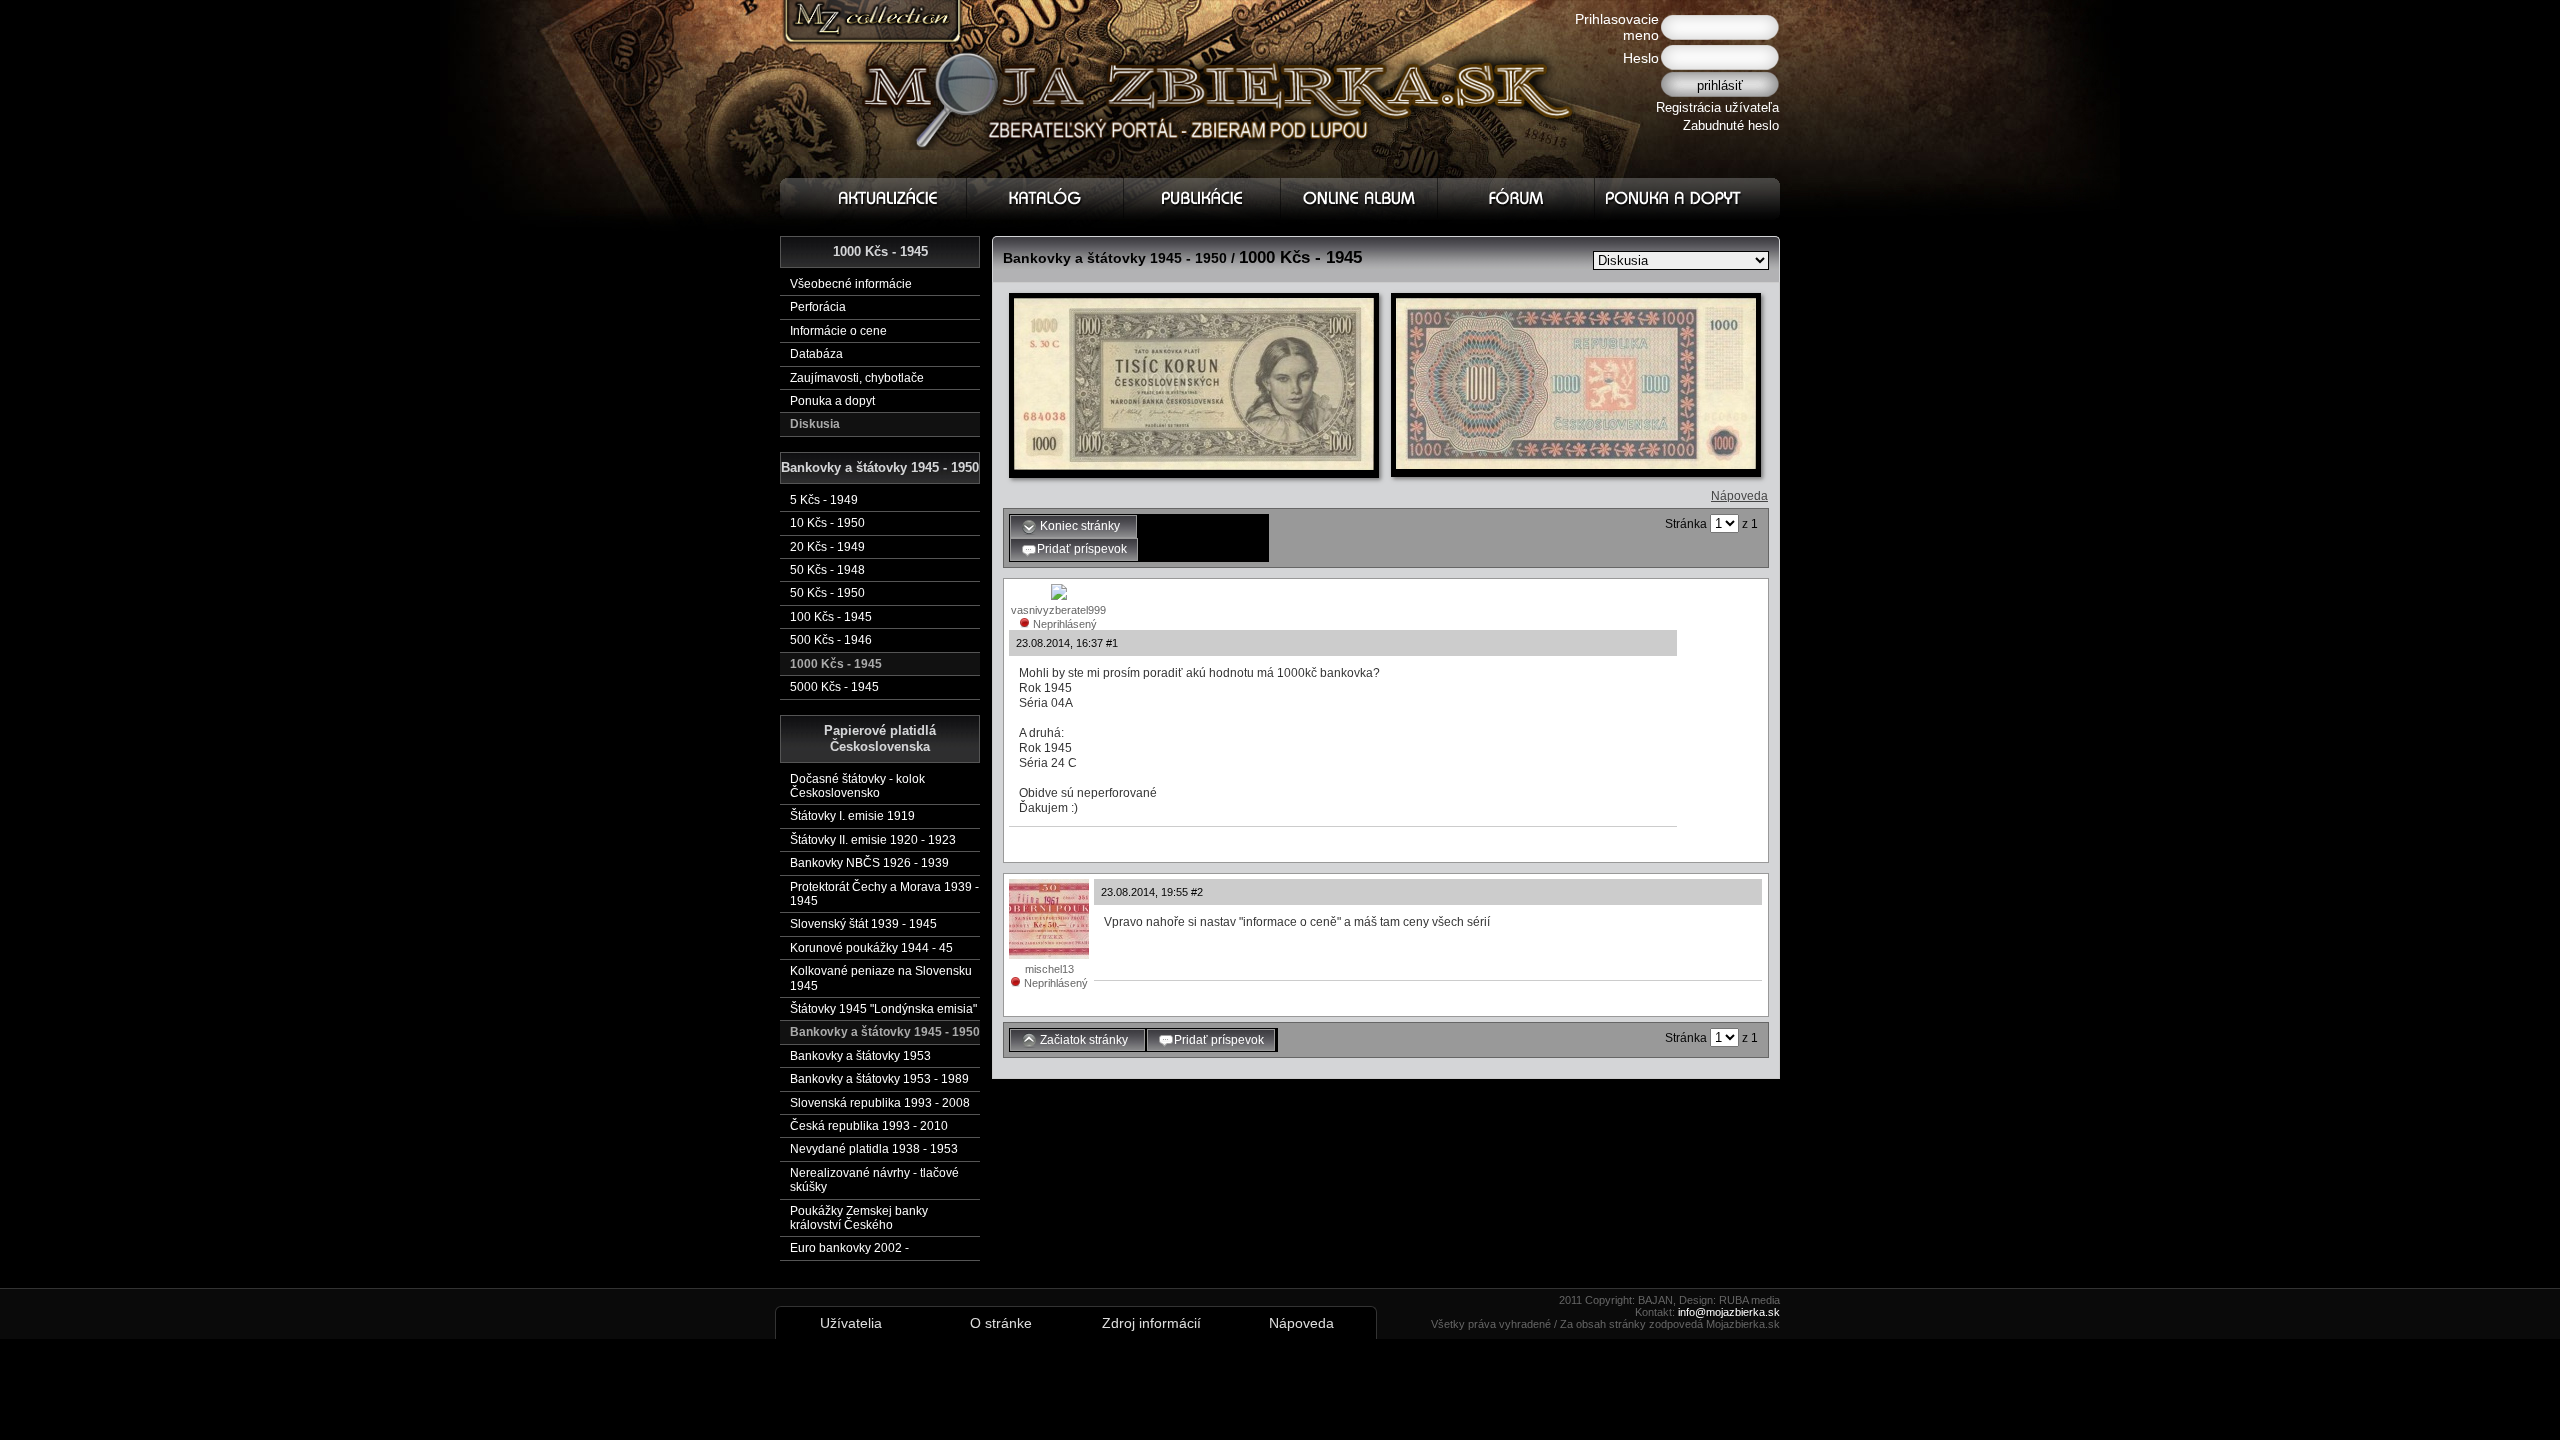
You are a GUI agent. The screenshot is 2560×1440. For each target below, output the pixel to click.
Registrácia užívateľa (1717, 107)
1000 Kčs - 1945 (836, 664)
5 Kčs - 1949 (824, 500)
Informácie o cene (838, 331)
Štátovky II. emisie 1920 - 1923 (873, 840)
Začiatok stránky (1085, 1040)
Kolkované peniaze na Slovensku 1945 (881, 978)
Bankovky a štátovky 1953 (860, 1056)
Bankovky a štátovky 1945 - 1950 (885, 1032)
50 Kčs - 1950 (827, 593)
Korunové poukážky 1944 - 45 (871, 948)
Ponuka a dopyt (832, 401)
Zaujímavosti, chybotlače (857, 378)
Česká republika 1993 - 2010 (869, 1126)
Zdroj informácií (1151, 1323)
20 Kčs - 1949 (827, 547)
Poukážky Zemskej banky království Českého (859, 1218)
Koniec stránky (1081, 526)
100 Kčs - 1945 (831, 617)
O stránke (1001, 1323)
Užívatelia (851, 1323)
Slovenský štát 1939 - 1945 (863, 924)
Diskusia (815, 424)
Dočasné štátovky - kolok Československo (857, 786)
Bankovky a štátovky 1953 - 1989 (879, 1079)
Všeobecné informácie (851, 284)
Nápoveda (1739, 496)
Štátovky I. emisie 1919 (852, 816)
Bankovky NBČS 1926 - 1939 (869, 863)
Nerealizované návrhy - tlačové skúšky (874, 1180)
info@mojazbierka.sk (1729, 1312)
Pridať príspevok (1082, 549)
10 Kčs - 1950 (827, 523)
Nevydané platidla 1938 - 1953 (874, 1149)
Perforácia (818, 307)
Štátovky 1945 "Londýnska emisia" (883, 1009)
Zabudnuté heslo (1731, 125)
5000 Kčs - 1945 (834, 687)
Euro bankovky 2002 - (849, 1248)
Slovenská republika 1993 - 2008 (880, 1103)
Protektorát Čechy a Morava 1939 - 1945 (884, 894)
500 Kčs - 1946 (831, 640)
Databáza (816, 354)
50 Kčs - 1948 (827, 570)
